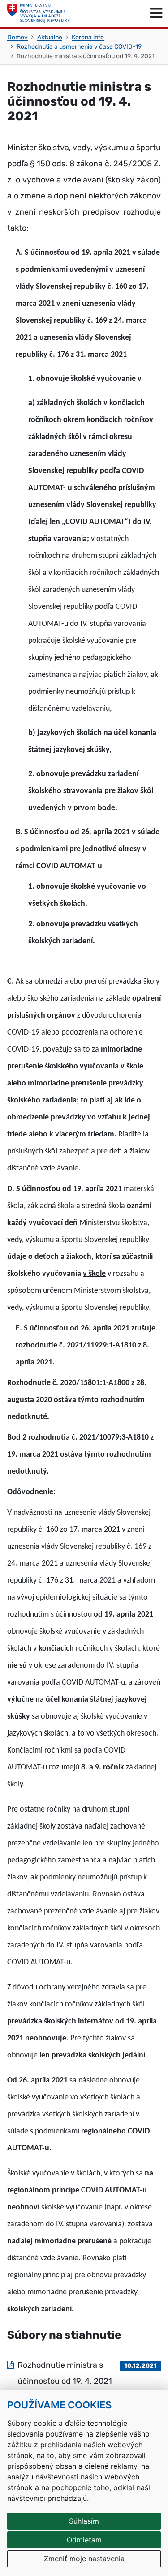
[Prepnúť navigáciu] (156, 13)
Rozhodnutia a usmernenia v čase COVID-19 (79, 47)
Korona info (88, 37)
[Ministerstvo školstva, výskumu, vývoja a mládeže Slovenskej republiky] (39, 13)
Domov (17, 37)
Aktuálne (50, 37)
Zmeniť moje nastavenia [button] (84, 2559)
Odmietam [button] (84, 2540)
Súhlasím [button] (84, 2521)
